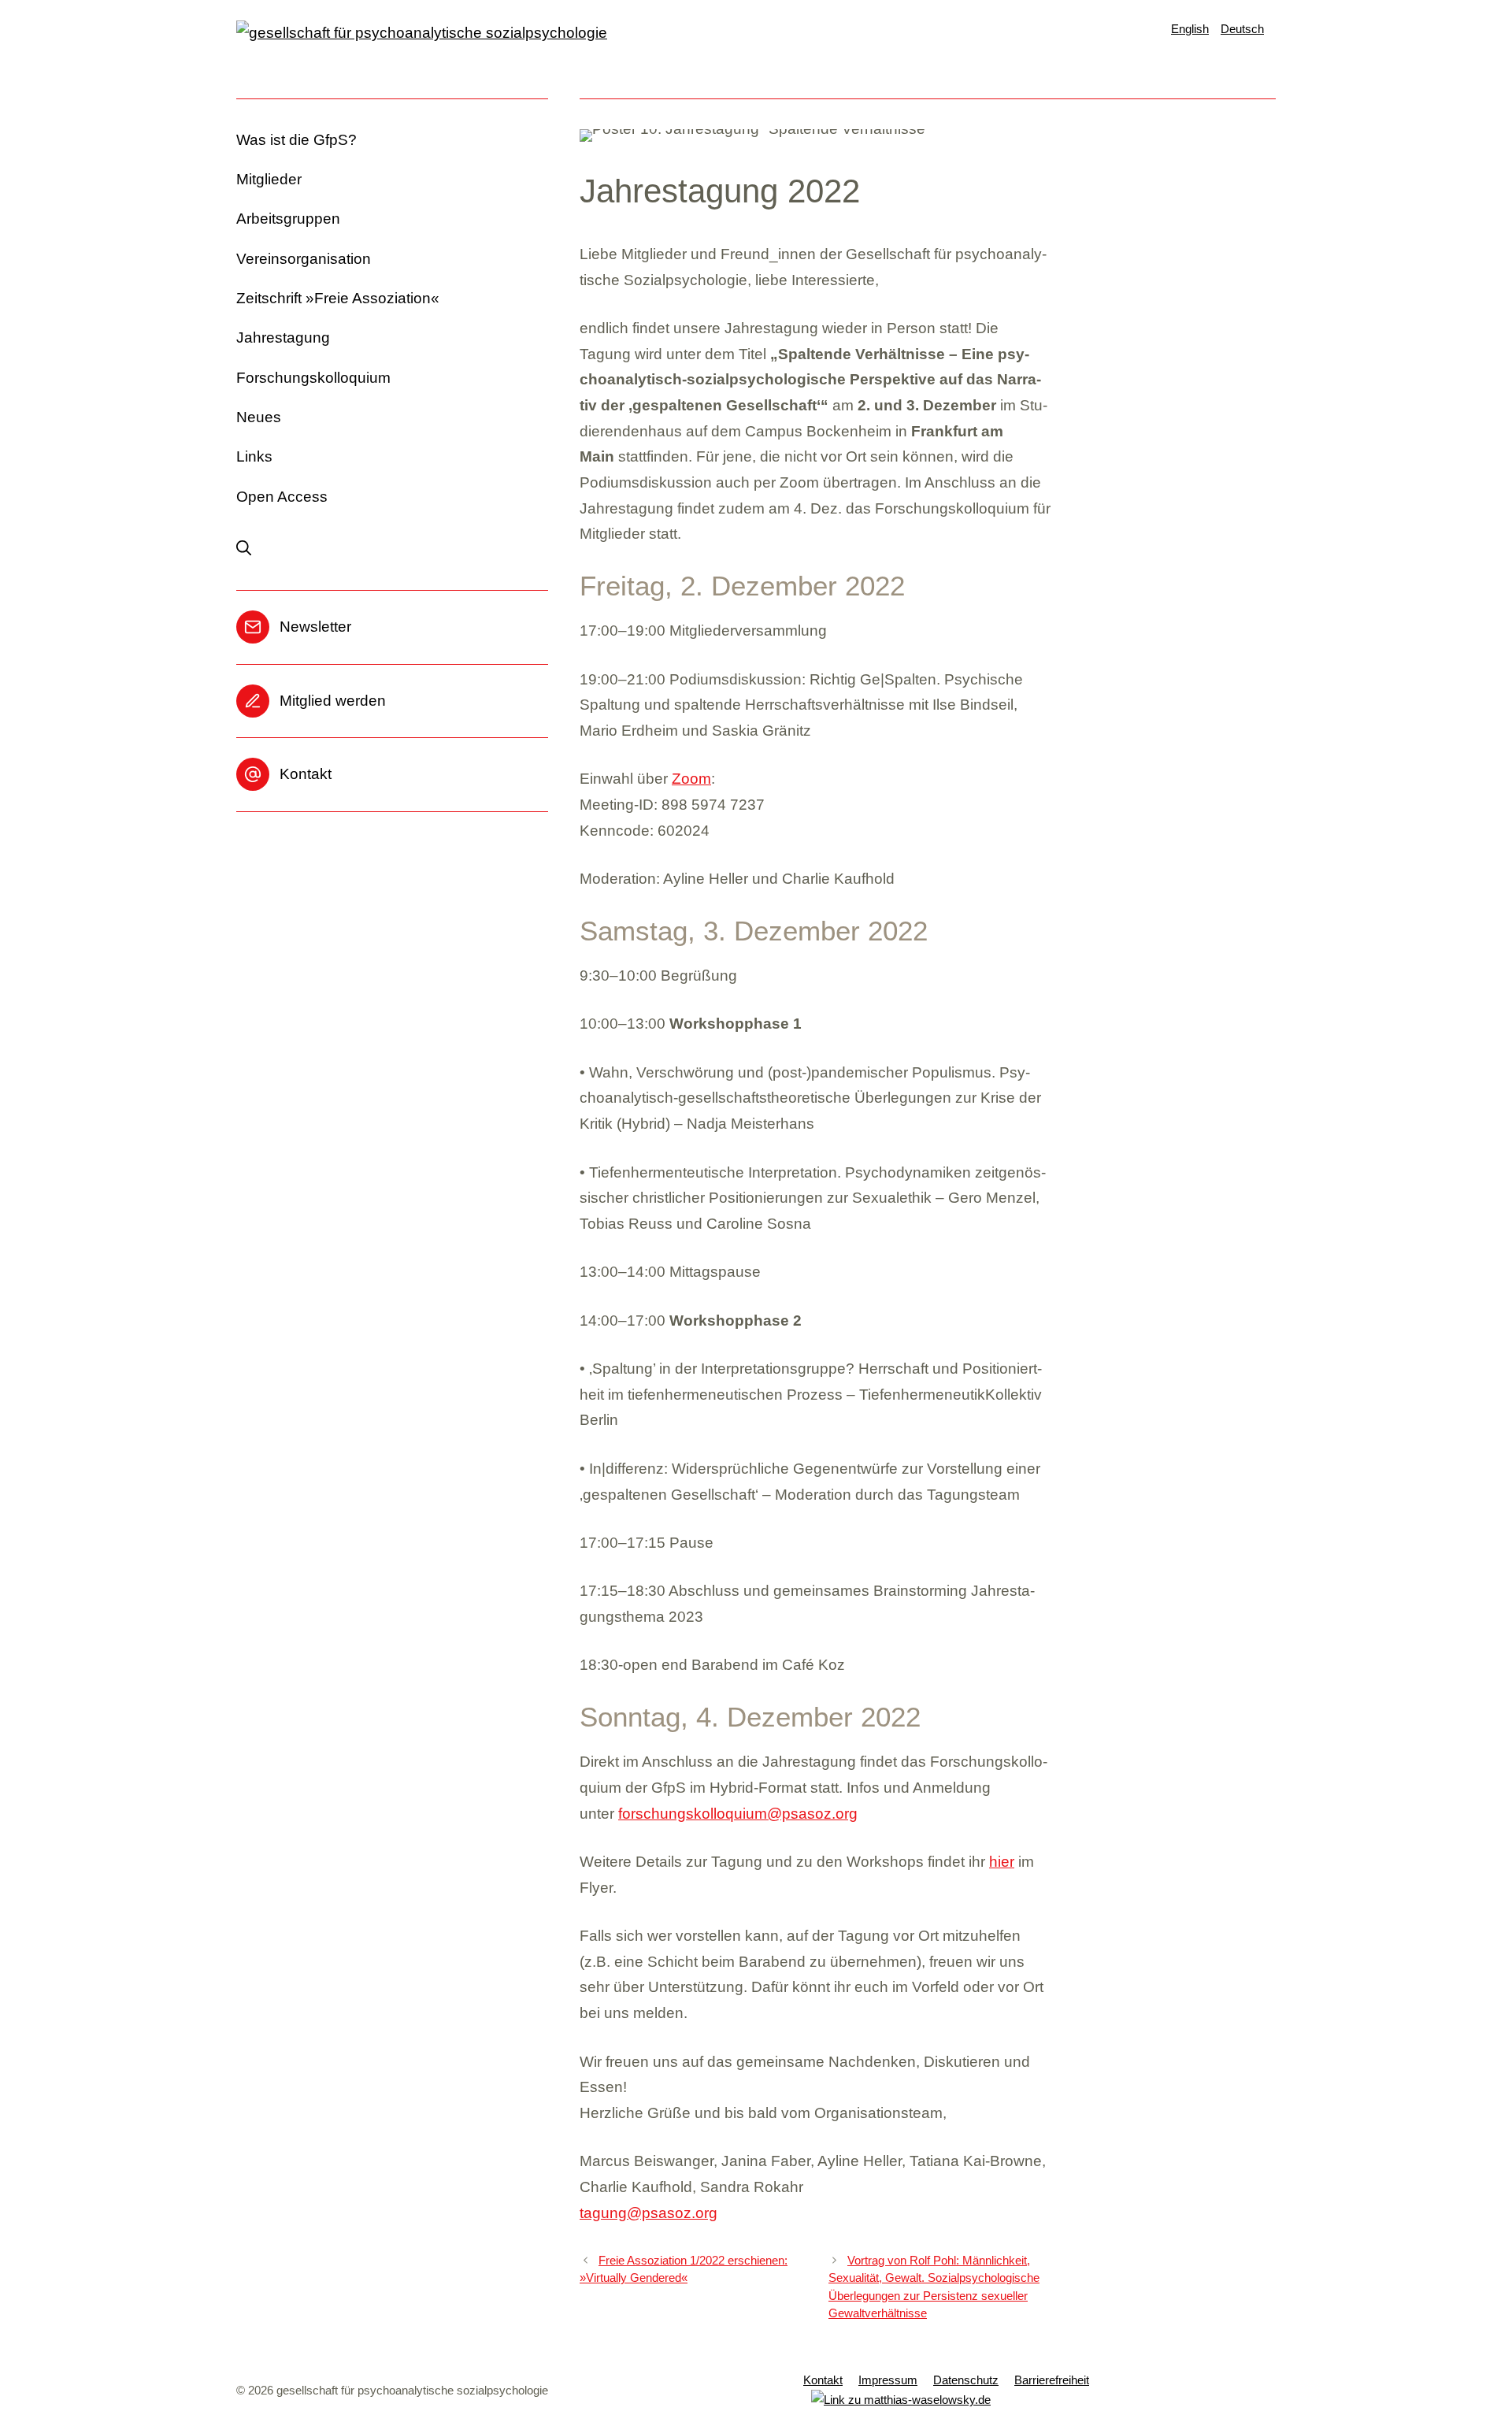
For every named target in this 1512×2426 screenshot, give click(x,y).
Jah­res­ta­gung (283, 338)
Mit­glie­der (269, 179)
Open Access (282, 497)
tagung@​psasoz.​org (649, 2213)
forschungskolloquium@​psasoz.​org (738, 1814)
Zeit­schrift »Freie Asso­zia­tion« (338, 298)
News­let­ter (315, 627)
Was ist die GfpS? (296, 140)
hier (1002, 1862)
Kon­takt (306, 774)
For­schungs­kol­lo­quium (313, 378)
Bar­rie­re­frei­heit (1052, 2380)
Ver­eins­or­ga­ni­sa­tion (304, 259)
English (1190, 29)
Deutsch (1242, 29)
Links (254, 456)
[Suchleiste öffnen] (252, 549)
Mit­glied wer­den (333, 701)
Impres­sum (888, 2380)
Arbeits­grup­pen (288, 219)
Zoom (691, 779)
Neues (259, 417)
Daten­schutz (966, 2380)
